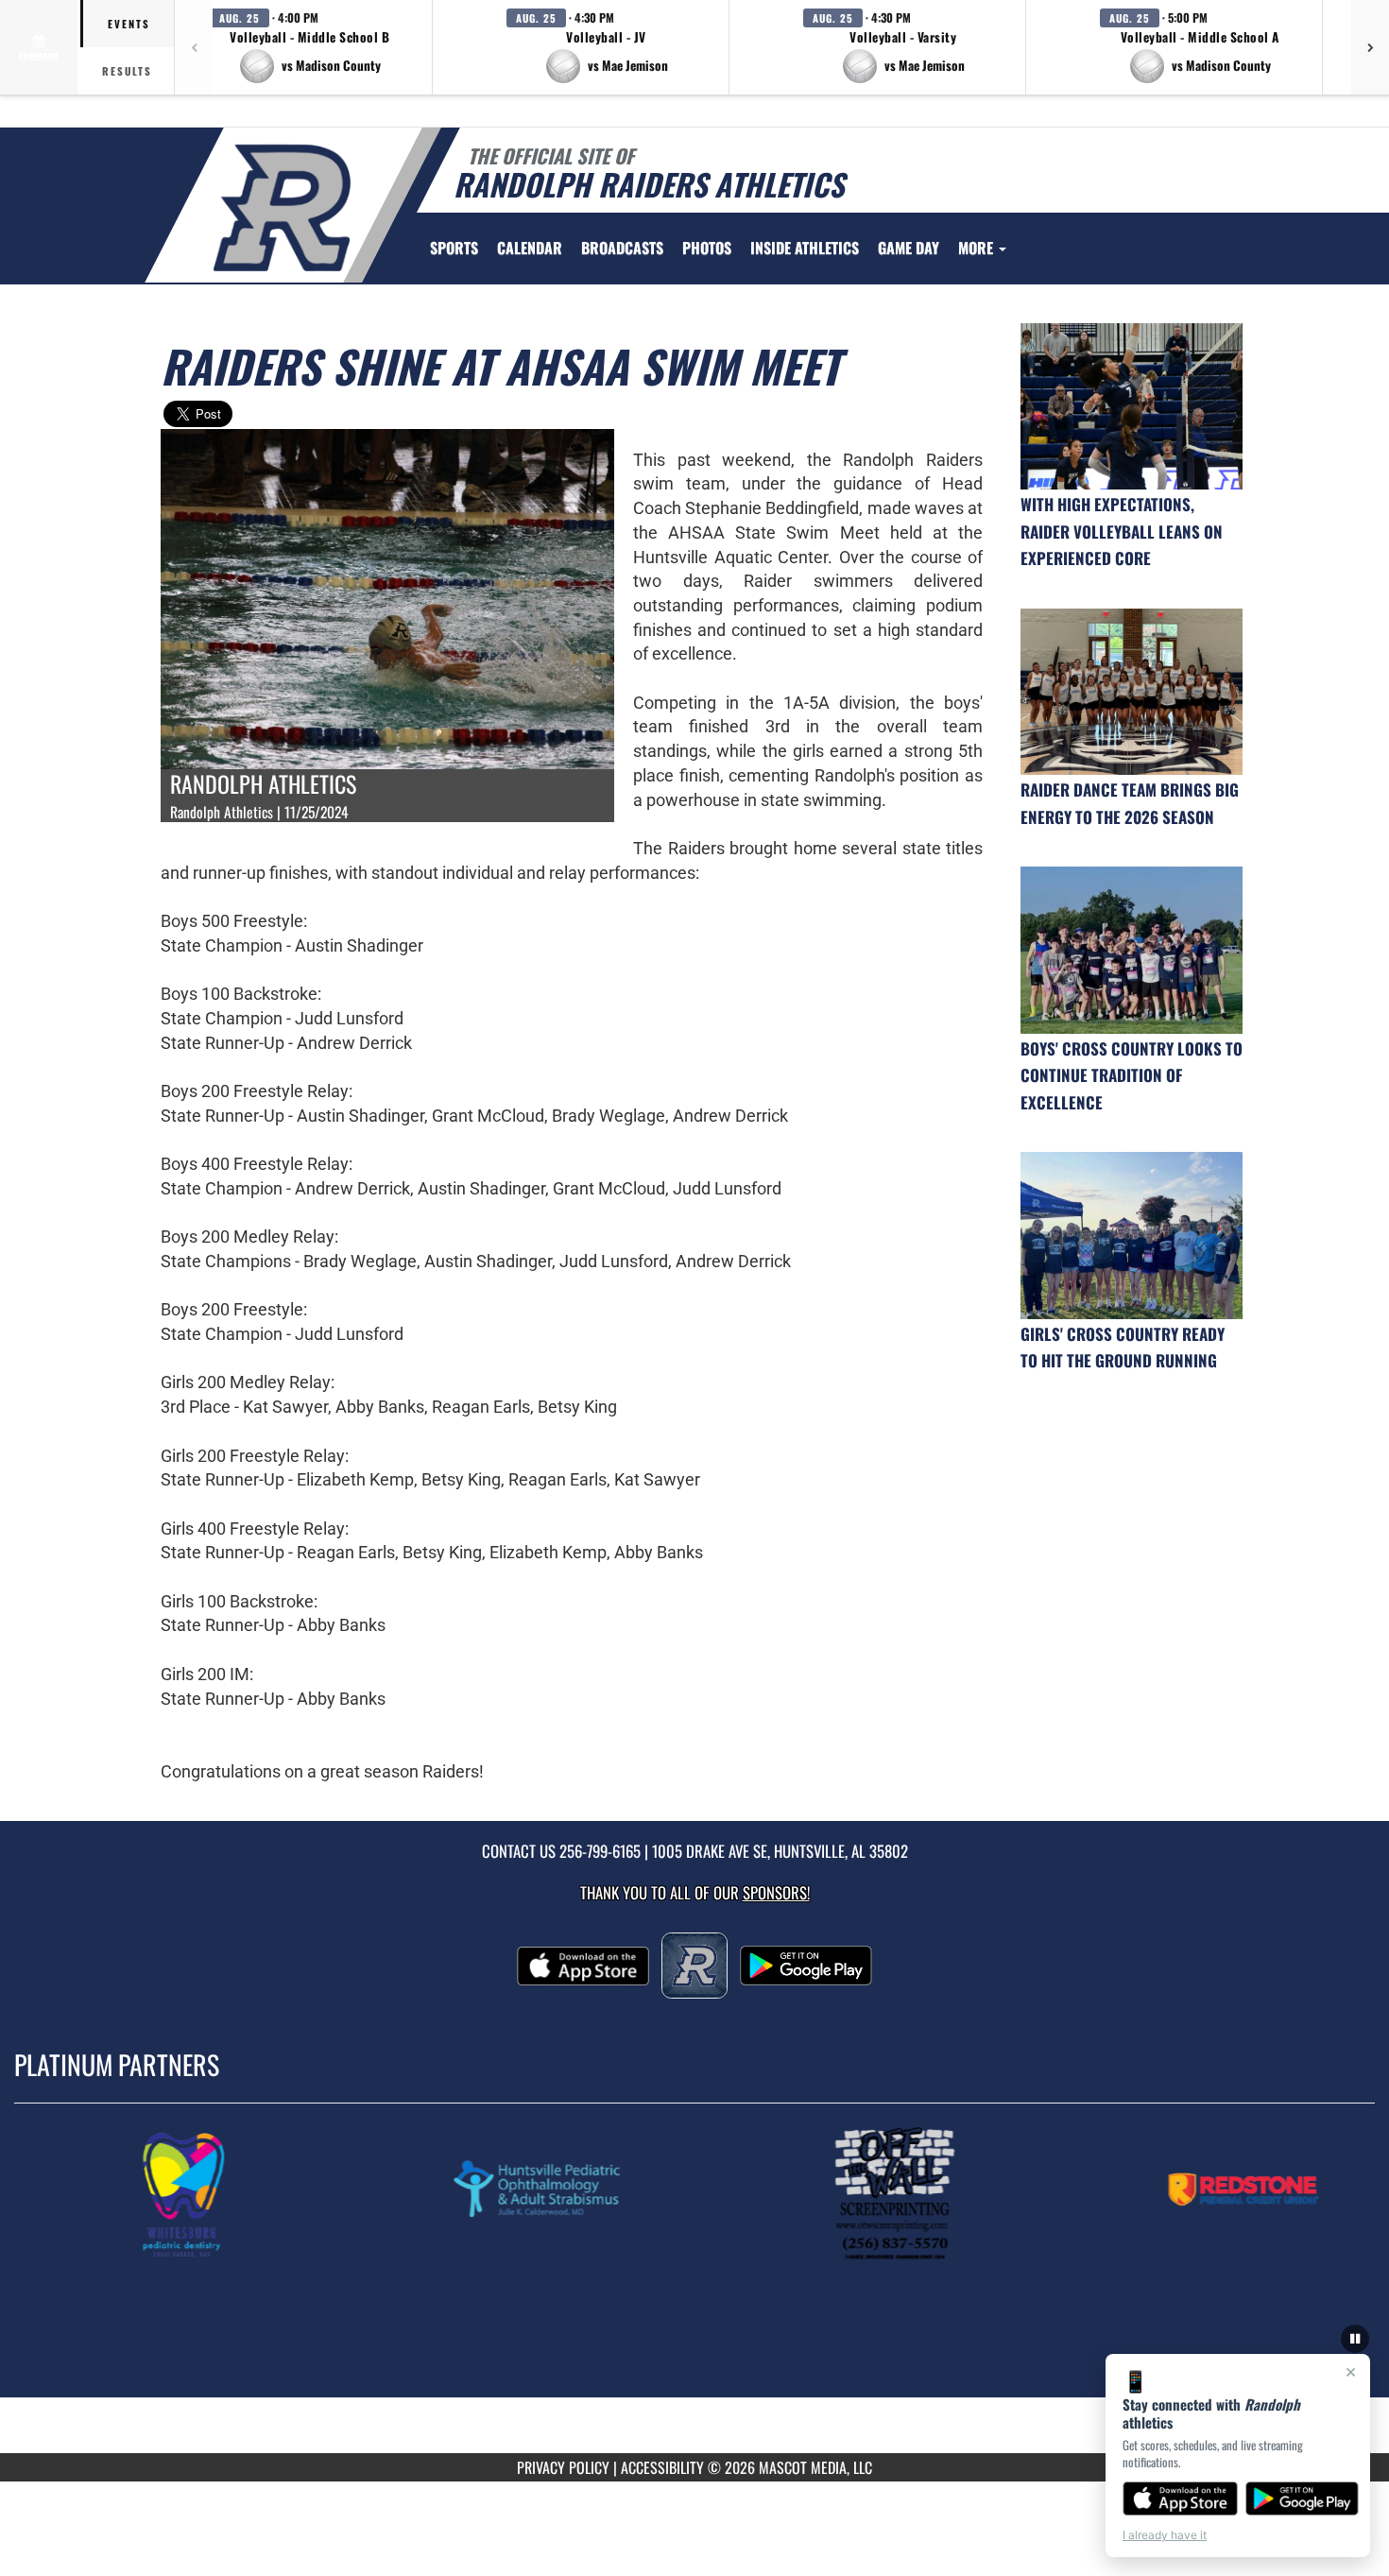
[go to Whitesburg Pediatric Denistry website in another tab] (194, 2193)
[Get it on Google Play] (1303, 2499)
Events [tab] (129, 24)
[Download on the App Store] (1180, 2499)
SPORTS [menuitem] (454, 248)
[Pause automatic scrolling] (1355, 2339)
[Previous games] (194, 47)
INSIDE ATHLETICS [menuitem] (805, 248)
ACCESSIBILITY (662, 2467)
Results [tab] (127, 71)
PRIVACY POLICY (563, 2467)
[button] (310, 47)
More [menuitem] (977, 248)
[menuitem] (530, 248)
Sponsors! (776, 1892)
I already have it (1165, 2535)
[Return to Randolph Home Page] (282, 208)
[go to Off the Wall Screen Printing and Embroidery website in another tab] (900, 2193)
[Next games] (1370, 47)
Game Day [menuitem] (909, 248)
